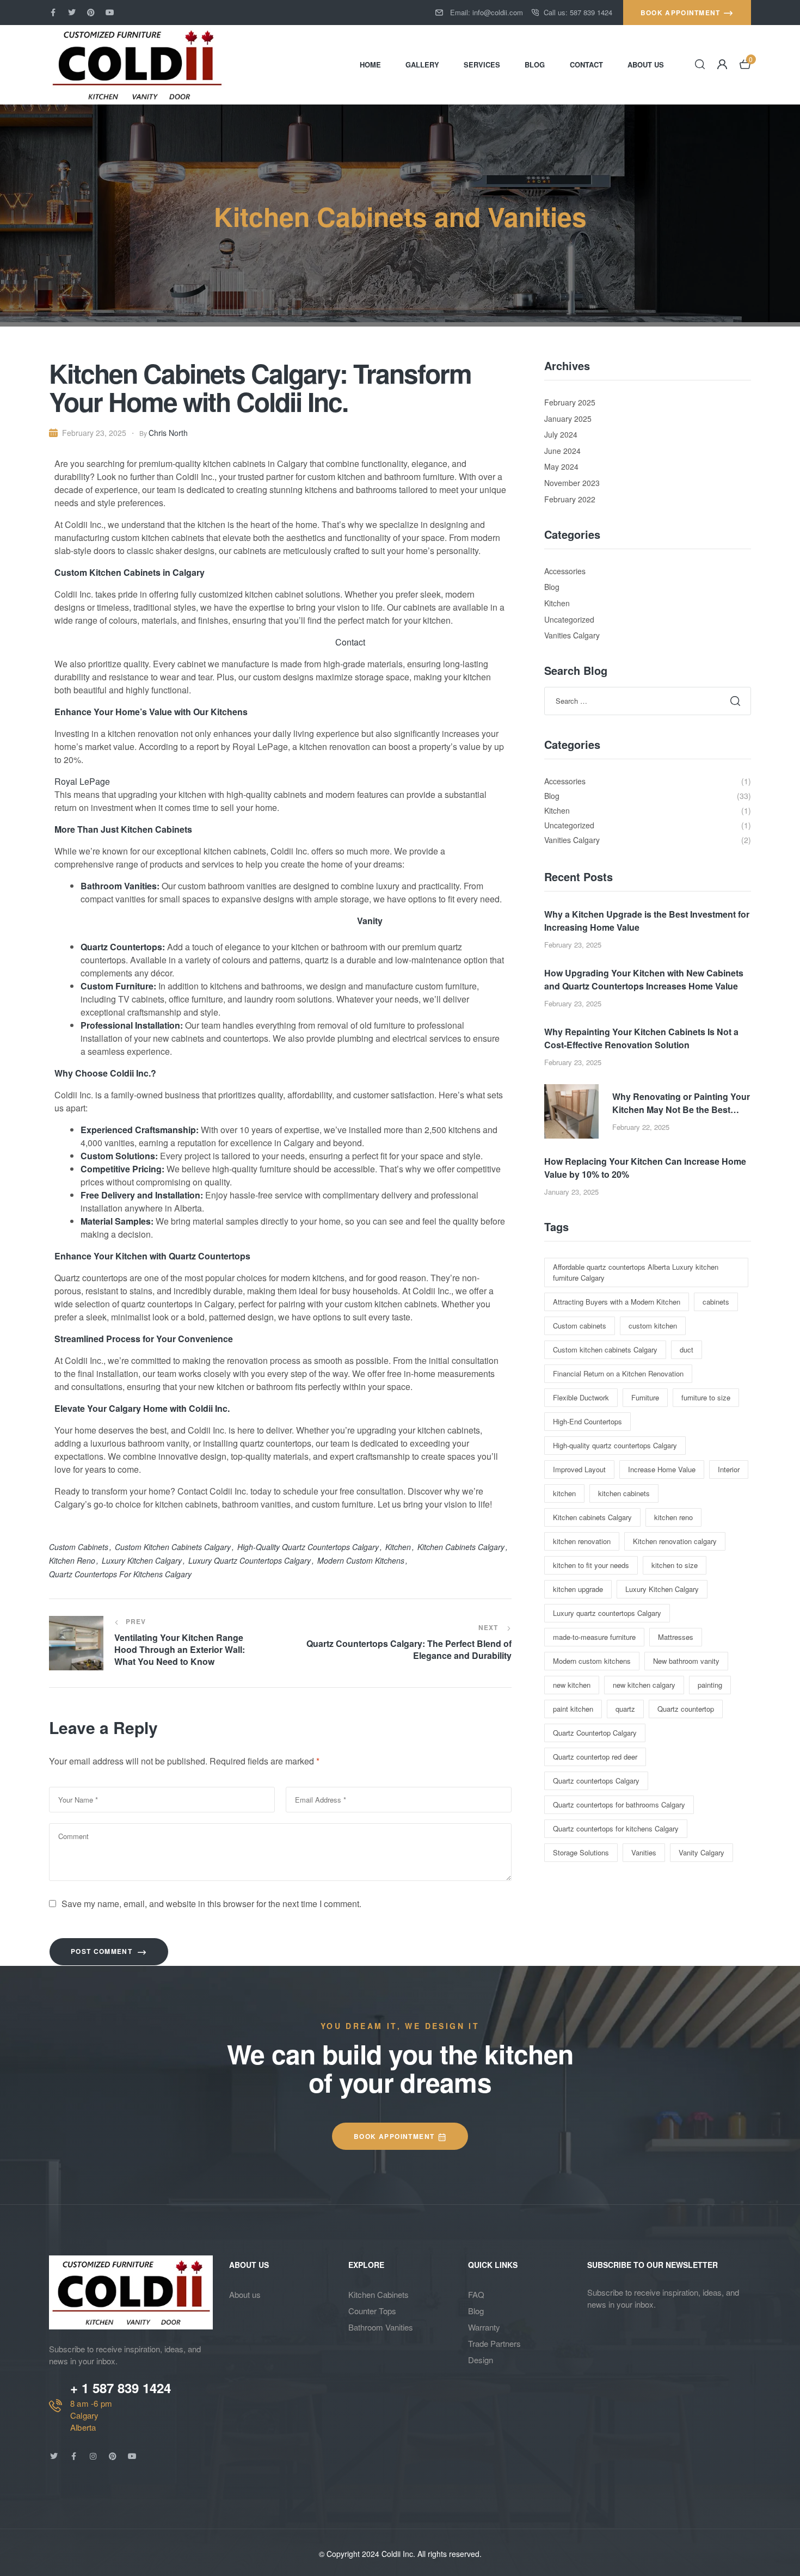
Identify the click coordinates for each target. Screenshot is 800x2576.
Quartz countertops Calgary (596, 1781)
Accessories (565, 571)
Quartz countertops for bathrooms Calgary (619, 1805)
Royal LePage (82, 781)
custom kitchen (653, 1326)
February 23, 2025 (94, 433)
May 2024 (561, 466)
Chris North (168, 433)
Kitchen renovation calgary (675, 1541)
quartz (625, 1709)
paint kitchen (573, 1709)
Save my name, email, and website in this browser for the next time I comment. (211, 1904)
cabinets (716, 1302)
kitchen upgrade (578, 1589)
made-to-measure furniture (594, 1637)
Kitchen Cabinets (379, 2294)
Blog (552, 587)
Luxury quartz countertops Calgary (250, 1560)
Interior (729, 1469)
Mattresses (676, 1637)
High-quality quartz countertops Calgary (308, 1547)
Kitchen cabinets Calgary (461, 1547)
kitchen (398, 1547)
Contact (350, 642)
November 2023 (572, 483)
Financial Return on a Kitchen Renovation (618, 1373)
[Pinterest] (91, 13)
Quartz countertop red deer (595, 1757)
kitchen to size (675, 1565)
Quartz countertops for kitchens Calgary (120, 1574)
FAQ (476, 2294)
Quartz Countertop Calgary (595, 1733)
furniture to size (706, 1397)
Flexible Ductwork (581, 1397)
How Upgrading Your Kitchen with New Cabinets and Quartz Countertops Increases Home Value (644, 979)
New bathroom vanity (686, 1661)
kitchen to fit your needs (591, 1565)
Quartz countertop (686, 1709)
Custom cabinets (79, 1547)
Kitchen (557, 603)
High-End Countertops (587, 1421)
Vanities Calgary (572, 635)
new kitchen (572, 1685)
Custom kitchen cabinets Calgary (173, 1547)
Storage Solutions (581, 1852)
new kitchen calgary (644, 1685)
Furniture (645, 1397)
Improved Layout (579, 1469)
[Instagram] (93, 2456)
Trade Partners (494, 2343)
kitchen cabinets (624, 1493)
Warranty (484, 2327)
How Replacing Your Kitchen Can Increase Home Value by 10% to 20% (645, 1168)
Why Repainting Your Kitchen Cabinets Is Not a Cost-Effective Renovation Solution (641, 1038)
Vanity (370, 921)
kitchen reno (72, 1560)
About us (245, 2294)
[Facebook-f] (53, 13)
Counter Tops (372, 2311)
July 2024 (561, 434)
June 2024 (562, 451)
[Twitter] (72, 13)
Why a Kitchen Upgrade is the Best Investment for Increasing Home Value (647, 921)
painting (710, 1685)
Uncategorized (569, 619)
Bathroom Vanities (381, 2327)
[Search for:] (648, 700)
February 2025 (570, 402)
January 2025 (568, 419)
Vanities (644, 1852)
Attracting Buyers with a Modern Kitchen (617, 1302)
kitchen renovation (582, 1541)
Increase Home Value (662, 1469)
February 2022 (570, 499)
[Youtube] (110, 13)
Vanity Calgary (701, 1852)
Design (481, 2360)
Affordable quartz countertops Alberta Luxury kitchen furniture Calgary (636, 1272)
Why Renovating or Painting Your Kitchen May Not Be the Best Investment (681, 1103)
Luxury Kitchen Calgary (142, 1560)
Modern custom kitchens (361, 1560)
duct (687, 1350)
